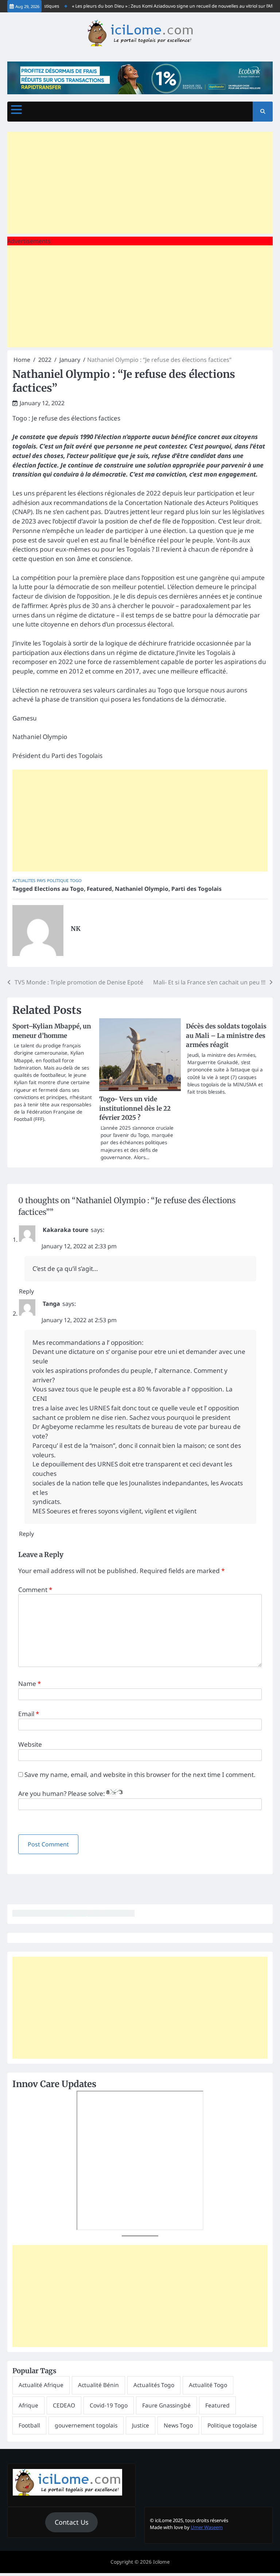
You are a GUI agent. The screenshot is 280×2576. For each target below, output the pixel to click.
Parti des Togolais (197, 889)
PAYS (41, 880)
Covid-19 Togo (109, 2405)
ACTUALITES (24, 880)
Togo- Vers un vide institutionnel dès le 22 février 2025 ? (135, 1109)
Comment (35, 1590)
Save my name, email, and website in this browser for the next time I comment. (140, 1775)
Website (30, 1744)
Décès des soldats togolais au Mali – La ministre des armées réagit (226, 1036)
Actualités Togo (154, 2385)
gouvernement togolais (86, 2425)
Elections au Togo (59, 889)
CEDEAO (64, 2405)
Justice (141, 2425)
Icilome (162, 2562)
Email (29, 1714)
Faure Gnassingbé (166, 2405)
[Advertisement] (140, 183)
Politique (58, 880)
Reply (26, 1291)
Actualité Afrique (41, 2385)
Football (29, 2425)
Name (30, 1684)
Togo (76, 880)
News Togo (178, 2425)
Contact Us (72, 2522)
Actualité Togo (208, 2385)
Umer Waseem (207, 2527)
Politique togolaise (232, 2425)
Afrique (28, 2405)
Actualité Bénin (98, 2385)
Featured (99, 889)
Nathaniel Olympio (142, 889)
